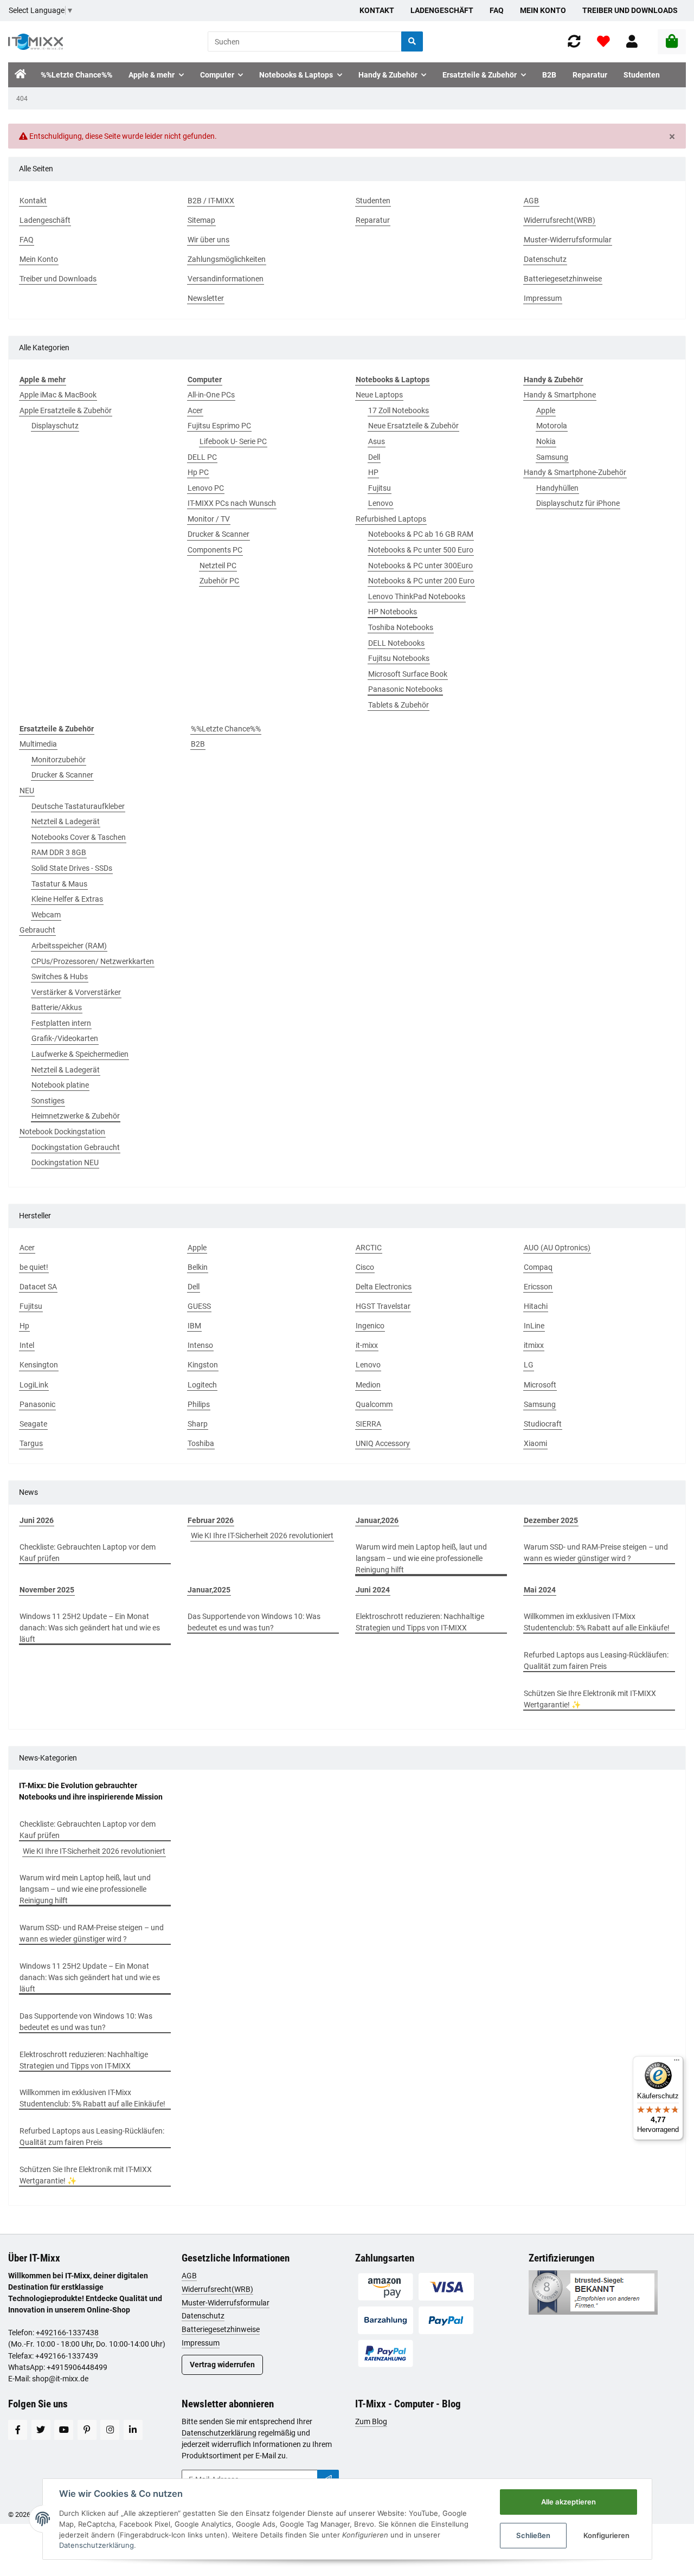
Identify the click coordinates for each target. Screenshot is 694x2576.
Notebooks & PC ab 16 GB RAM (421, 534)
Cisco (365, 1267)
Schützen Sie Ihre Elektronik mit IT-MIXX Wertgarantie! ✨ (590, 1699)
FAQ (497, 10)
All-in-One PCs (211, 395)
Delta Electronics (384, 1287)
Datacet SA (38, 1287)
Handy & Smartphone (560, 395)
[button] (632, 41)
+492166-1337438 (67, 2333)
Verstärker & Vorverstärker (76, 992)
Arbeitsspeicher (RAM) (69, 946)
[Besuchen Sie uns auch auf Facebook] (18, 2430)
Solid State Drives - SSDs (72, 868)
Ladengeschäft (442, 10)
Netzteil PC (218, 566)
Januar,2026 (377, 1520)
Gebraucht (37, 930)
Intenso (200, 1345)
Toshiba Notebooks (401, 627)
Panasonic (37, 1404)
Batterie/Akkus (57, 1007)
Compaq (538, 1267)
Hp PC (198, 472)
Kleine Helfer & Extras (67, 899)
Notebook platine (60, 1085)
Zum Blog (371, 2421)
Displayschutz (55, 426)
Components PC (215, 550)
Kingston (203, 1365)
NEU (27, 791)
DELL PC (202, 457)
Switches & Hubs (60, 977)
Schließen (533, 2535)
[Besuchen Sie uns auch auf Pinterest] (87, 2430)
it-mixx (367, 1345)
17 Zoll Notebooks (399, 410)
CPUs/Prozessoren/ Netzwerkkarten (93, 961)
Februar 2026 (211, 1520)
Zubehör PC (219, 581)
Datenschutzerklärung (219, 2433)
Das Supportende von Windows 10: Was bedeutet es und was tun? (254, 1622)
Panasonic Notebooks (405, 689)
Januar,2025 (209, 1590)
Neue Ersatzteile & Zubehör (413, 426)
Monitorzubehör (59, 760)
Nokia (546, 441)
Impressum (201, 2343)
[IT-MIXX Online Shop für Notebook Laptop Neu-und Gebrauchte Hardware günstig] (36, 42)
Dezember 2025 (551, 1520)
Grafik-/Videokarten (65, 1038)
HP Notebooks (393, 612)
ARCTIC (369, 1248)
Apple (546, 410)
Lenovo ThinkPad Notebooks (417, 596)
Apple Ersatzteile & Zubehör (66, 410)
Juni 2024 (373, 1590)
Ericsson (538, 1287)
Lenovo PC (206, 488)
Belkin (198, 1267)
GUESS (199, 1306)
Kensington (39, 1365)
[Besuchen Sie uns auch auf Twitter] (41, 2430)
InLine (534, 1326)
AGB (189, 2276)
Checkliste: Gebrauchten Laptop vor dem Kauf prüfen (88, 1553)
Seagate (33, 1424)
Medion (368, 1385)
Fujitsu (380, 488)
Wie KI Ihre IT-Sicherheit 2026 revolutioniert (262, 1536)
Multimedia (38, 744)
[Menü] (677, 2063)
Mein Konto (543, 10)
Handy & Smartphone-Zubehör (575, 472)
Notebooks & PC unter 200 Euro (421, 581)
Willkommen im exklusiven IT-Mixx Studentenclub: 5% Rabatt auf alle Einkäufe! (597, 1622)
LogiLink (34, 1385)
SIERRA (368, 1424)
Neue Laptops (379, 395)
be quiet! (34, 1267)
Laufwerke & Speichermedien (80, 1054)
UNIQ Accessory (383, 1443)
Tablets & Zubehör (399, 705)
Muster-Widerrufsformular (226, 2303)
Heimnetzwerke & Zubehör (76, 1116)
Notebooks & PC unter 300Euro (420, 566)
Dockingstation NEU (65, 1162)
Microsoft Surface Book (408, 674)
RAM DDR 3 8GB (59, 852)
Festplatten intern (61, 1023)
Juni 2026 (37, 1520)
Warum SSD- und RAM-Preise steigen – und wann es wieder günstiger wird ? (596, 1553)
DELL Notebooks (396, 643)
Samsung (552, 457)
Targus (31, 1443)
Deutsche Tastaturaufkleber (78, 806)
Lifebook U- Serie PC (233, 441)
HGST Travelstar (383, 1306)
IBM (194, 1326)
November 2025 (47, 1590)
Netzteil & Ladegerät (66, 821)
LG (529, 1365)
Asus (377, 441)
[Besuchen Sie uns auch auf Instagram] (110, 2430)
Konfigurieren (606, 2535)
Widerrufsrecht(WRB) (217, 2289)
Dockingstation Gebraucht (76, 1147)
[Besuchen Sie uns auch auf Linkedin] (133, 2430)
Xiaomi (535, 1443)
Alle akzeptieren (568, 2502)
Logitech (202, 1385)
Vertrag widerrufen (222, 2365)
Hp (24, 1326)
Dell (374, 457)
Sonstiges (48, 1101)
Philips (199, 1404)
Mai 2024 (540, 1590)
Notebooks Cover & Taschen (79, 837)
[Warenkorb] (672, 42)
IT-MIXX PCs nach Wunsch (232, 503)
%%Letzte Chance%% (226, 729)
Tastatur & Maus (59, 884)
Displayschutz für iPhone (578, 503)
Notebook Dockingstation (62, 1132)
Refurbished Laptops (391, 519)
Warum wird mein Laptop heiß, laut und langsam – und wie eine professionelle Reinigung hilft (421, 1558)
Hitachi (536, 1306)
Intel (27, 1345)
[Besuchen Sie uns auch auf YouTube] (64, 2430)
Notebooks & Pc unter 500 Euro (421, 550)
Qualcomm (374, 1404)
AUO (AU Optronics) (557, 1248)
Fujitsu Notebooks (399, 658)
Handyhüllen (557, 488)
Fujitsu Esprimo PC (219, 426)
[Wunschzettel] (603, 41)
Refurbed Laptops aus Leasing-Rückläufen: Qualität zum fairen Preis (596, 1660)
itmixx (534, 1345)
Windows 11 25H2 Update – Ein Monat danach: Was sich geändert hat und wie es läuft (90, 1628)
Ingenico (370, 1326)
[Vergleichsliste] (574, 41)
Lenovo (381, 503)
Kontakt (377, 10)
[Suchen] (412, 41)
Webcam (46, 915)
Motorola (552, 426)
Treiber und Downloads (630, 10)
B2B (198, 744)
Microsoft (540, 1385)
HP (373, 472)
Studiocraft (543, 1424)
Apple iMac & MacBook (58, 395)
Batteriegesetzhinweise (221, 2329)
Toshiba (201, 1443)
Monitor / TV (209, 519)
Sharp (198, 1424)
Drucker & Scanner (219, 534)
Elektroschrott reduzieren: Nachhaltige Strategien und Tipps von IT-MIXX (420, 1622)
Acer (195, 410)
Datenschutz (203, 2316)
